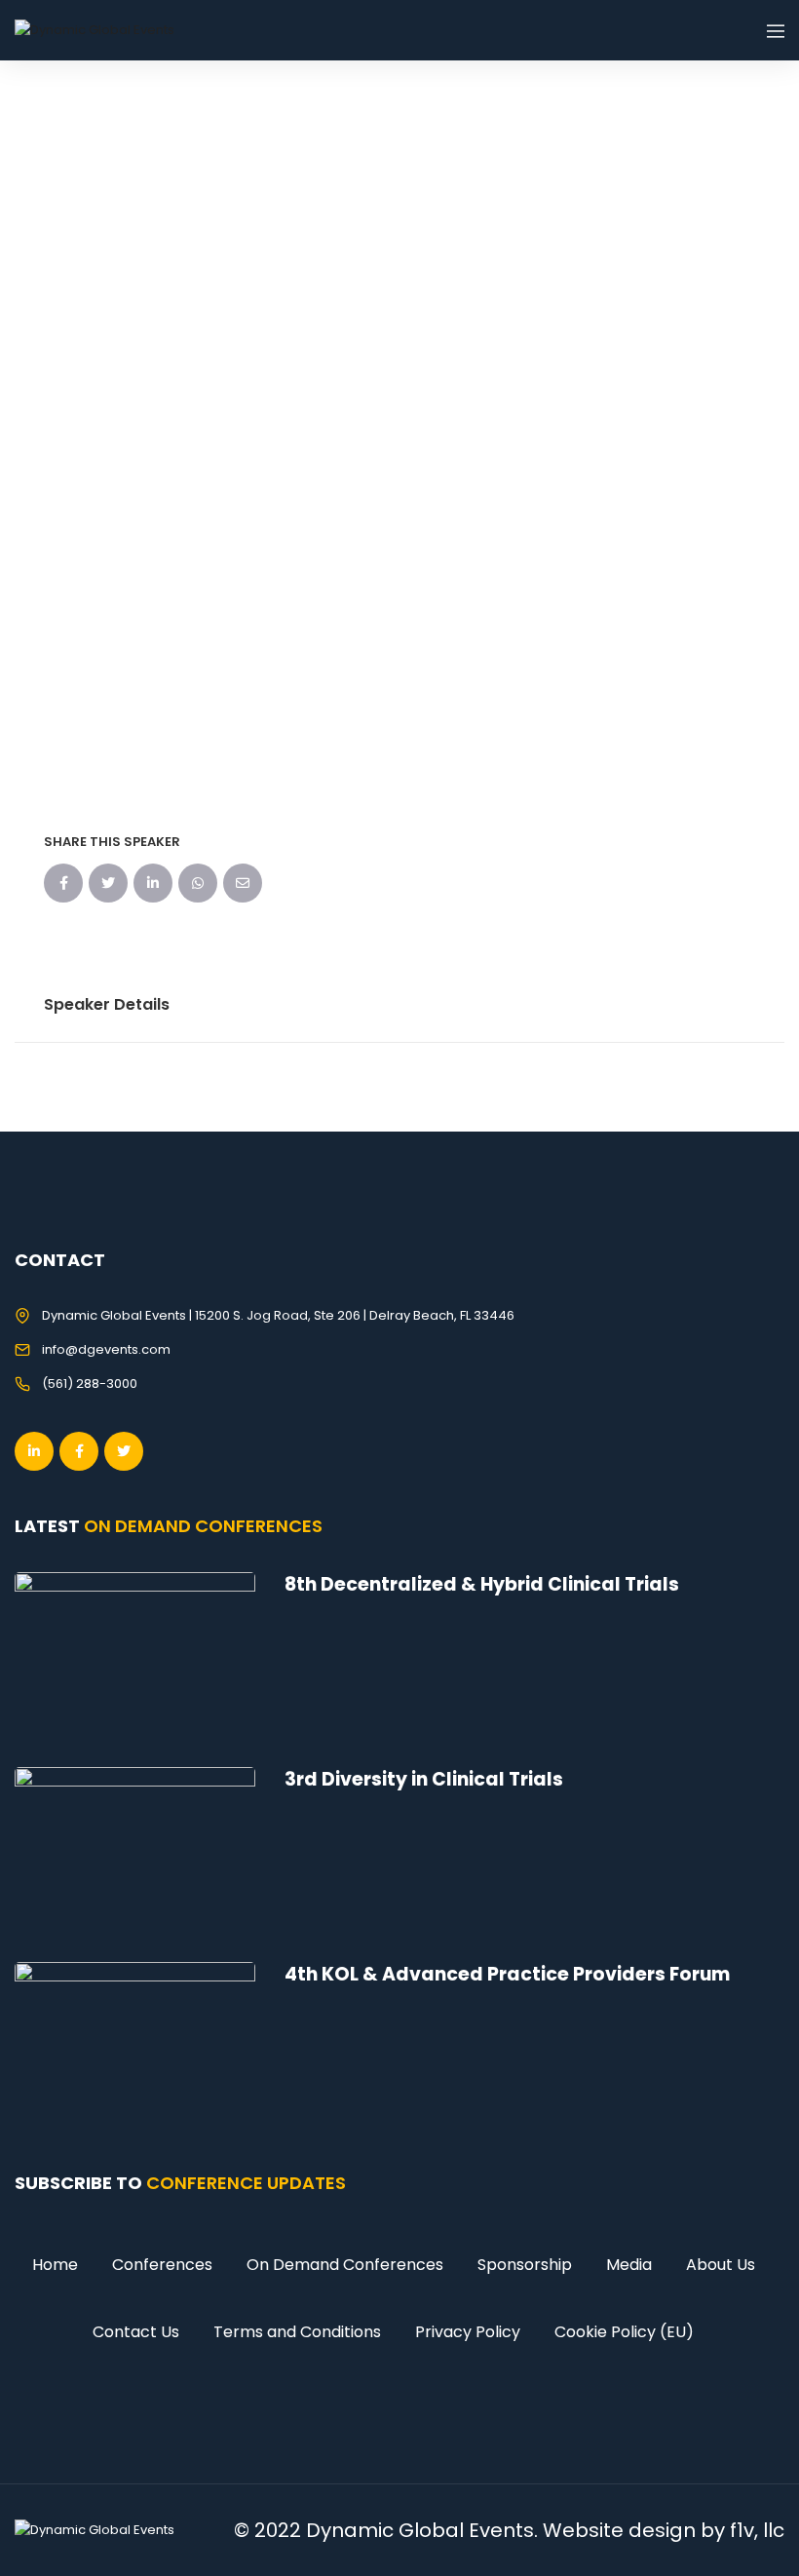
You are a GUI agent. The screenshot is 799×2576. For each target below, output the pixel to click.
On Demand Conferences (345, 2265)
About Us (721, 2265)
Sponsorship (525, 2265)
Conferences (162, 2265)
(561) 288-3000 (90, 1384)
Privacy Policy (468, 2332)
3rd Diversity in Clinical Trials (424, 1779)
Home (55, 2265)
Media (629, 2265)
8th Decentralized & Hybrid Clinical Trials (482, 1584)
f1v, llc (757, 2530)
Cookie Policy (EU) (624, 2332)
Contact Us (136, 2332)
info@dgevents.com (106, 1349)
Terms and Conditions (297, 2332)
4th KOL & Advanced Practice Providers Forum (507, 1974)
